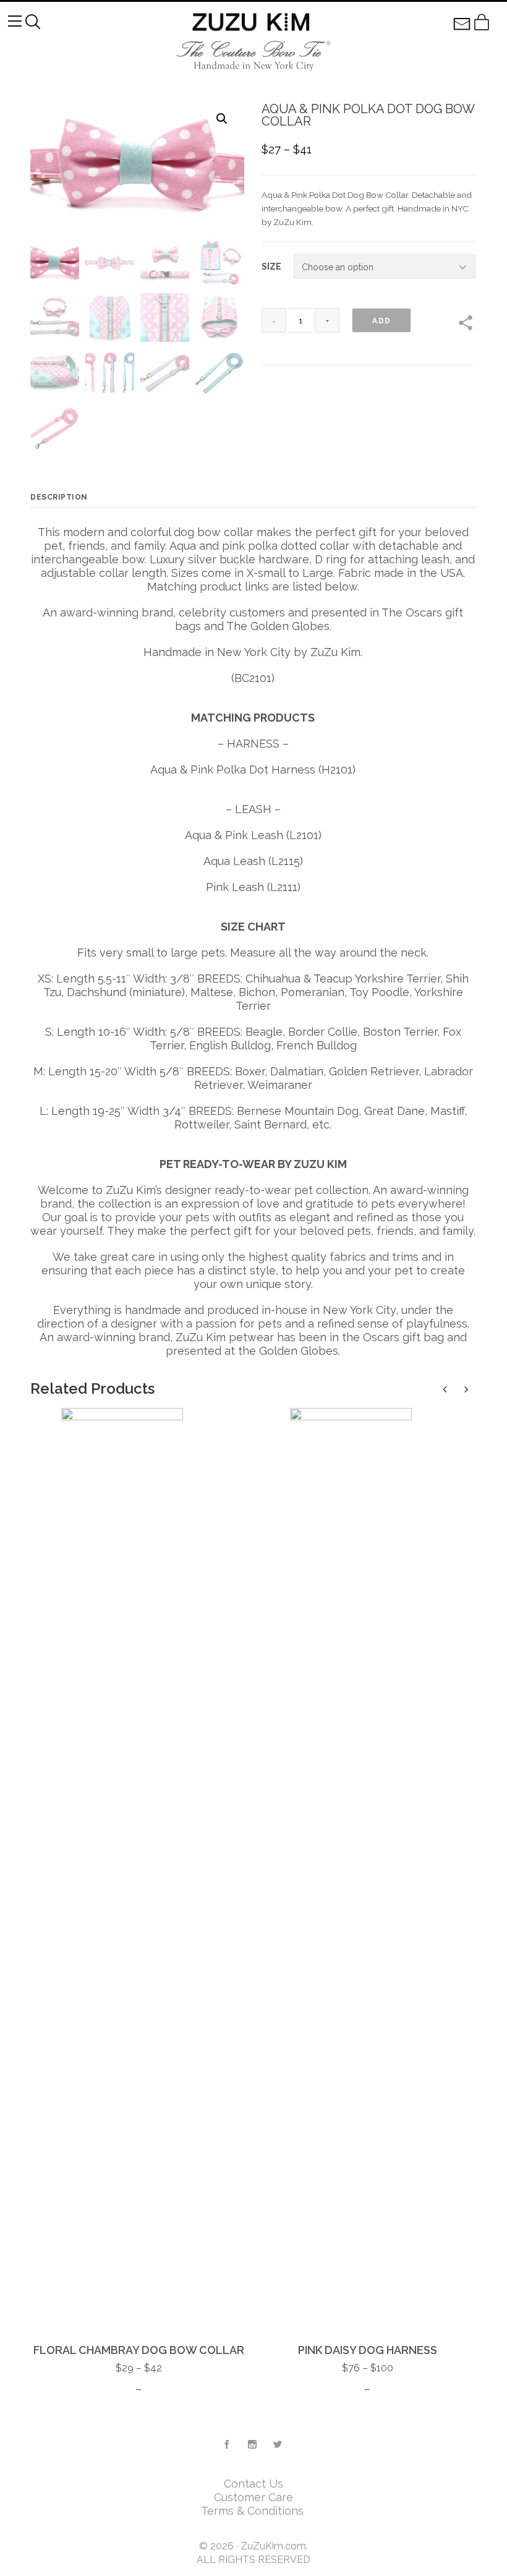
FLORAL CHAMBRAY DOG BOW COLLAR (139, 2350)
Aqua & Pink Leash (234, 835)
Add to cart (381, 325)
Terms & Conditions (254, 2511)
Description (59, 497)
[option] (138, 1902)
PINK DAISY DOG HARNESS (368, 2350)
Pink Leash (235, 887)
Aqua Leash (234, 861)
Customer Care (253, 2497)
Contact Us (253, 2484)
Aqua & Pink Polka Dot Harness (233, 770)
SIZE (271, 267)
